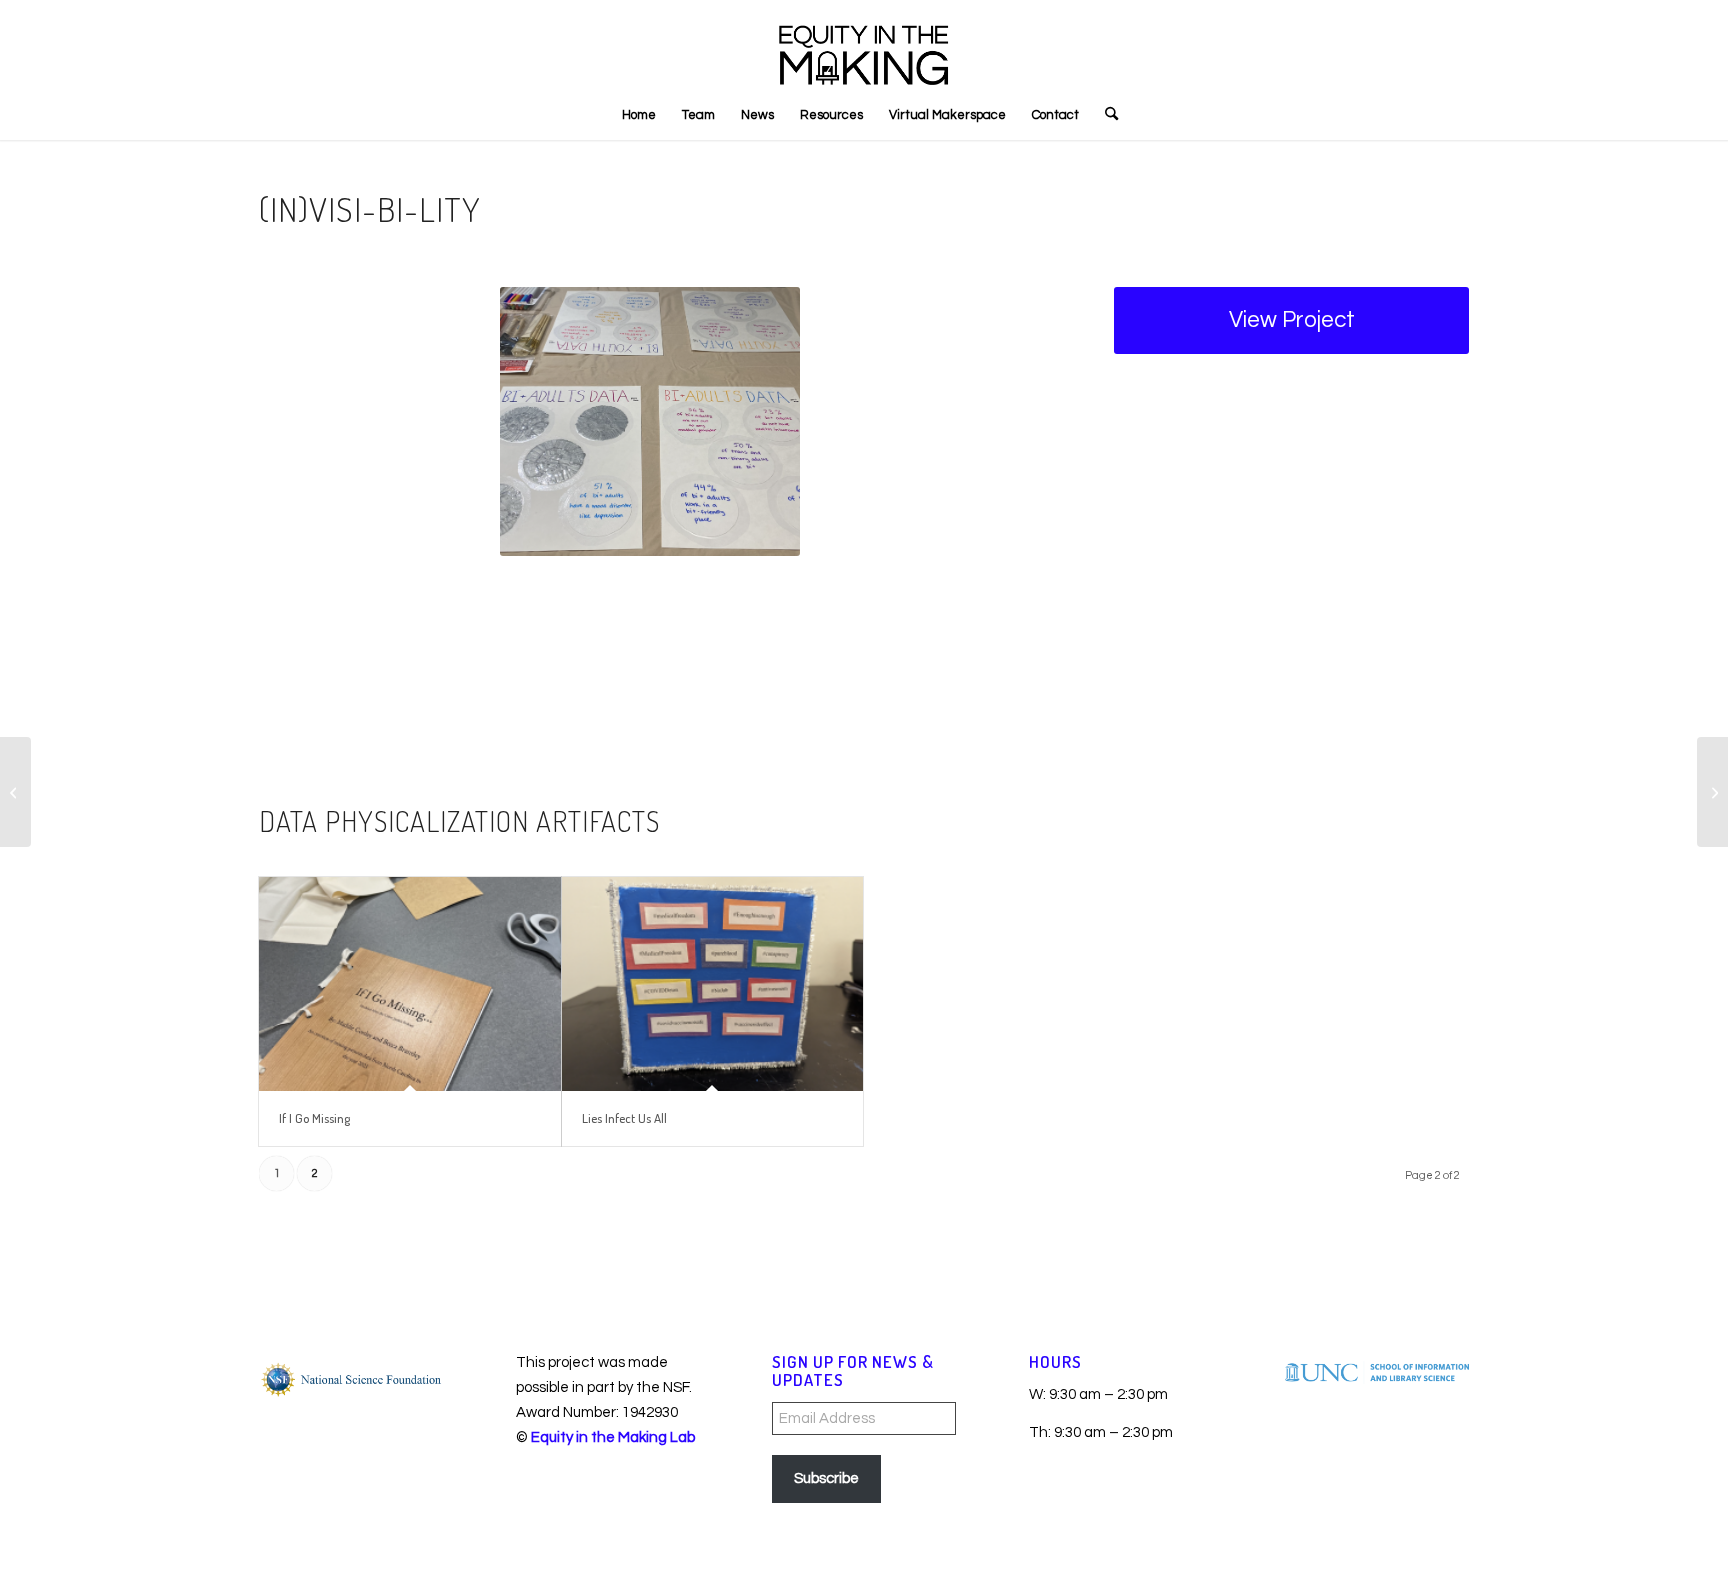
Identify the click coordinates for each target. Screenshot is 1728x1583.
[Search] (1105, 115)
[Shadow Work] (15, 792)
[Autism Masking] (1712, 792)
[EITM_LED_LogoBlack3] (864, 45)
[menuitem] (639, 115)
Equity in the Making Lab (613, 1437)
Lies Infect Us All (624, 1118)
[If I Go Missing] (410, 984)
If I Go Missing (314, 1118)
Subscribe (826, 1478)
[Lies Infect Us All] (713, 984)
